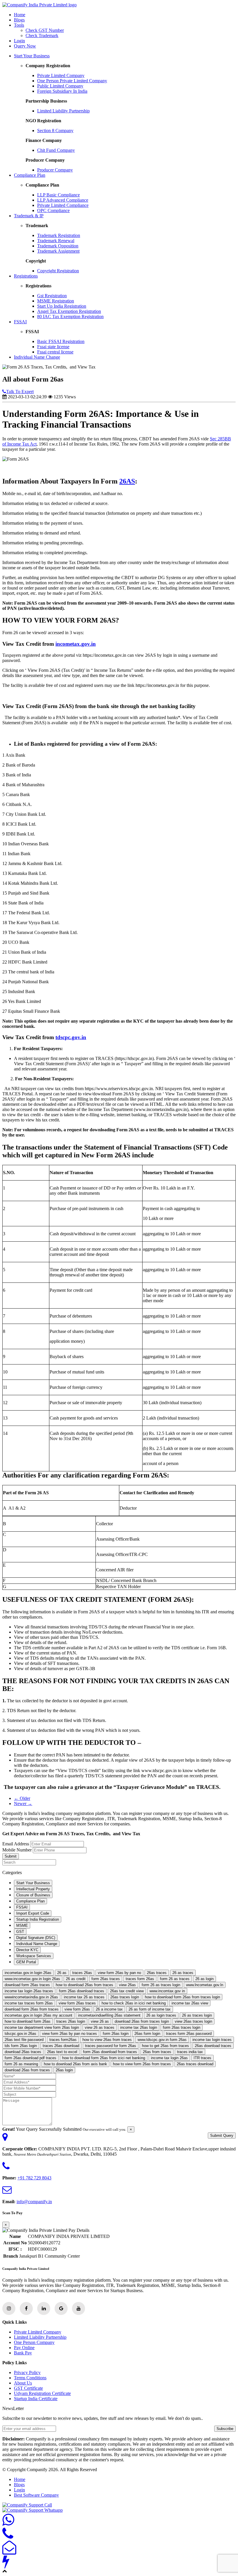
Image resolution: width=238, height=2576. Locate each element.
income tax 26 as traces (84, 1997)
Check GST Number (45, 30)
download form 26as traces (27, 1985)
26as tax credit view (127, 1991)
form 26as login (116, 2034)
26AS (127, 481)
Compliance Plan (30, 175)
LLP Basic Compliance (58, 195)
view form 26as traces (77, 2003)
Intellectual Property (33, 1889)
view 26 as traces (100, 2027)
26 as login (204, 1979)
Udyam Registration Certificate (42, 2393)
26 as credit (76, 1979)
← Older (22, 1798)
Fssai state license (53, 347)
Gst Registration (52, 296)
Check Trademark (42, 35)
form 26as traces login (182, 2027)
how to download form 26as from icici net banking (104, 2058)
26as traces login (125, 1997)
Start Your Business (32, 56)
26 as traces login (197, 2015)
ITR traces (202, 2058)
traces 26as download (61, 2046)
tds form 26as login (21, 2046)
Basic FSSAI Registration (61, 341)
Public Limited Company (60, 86)
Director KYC (27, 1950)
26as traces (157, 1973)
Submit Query (222, 2136)
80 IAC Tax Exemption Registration (70, 316)
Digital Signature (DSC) (36, 1938)
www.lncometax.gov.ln (205, 1985)
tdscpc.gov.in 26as (20, 2034)
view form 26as (77, 2009)
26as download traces (213, 2046)
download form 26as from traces (32, 2009)
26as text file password (24, 2040)
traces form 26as (140, 1979)
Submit (11, 1856)
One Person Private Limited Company (72, 81)
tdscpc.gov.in (71, 1037)
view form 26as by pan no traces (70, 2034)
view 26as (127, 1985)
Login (19, 41)
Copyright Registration (58, 271)
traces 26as (82, 1973)
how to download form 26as (28, 2021)
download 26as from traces (27, 2070)
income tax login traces (212, 2040)
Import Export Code (33, 1913)
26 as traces (183, 1973)
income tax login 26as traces (29, 1991)
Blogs (19, 20)
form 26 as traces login (161, 1985)
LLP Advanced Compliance (63, 200)
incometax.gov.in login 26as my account (38, 2015)
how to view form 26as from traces (142, 2064)
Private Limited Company (61, 75)
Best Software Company (36, 2495)
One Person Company (34, 2342)
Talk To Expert (20, 392)
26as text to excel (62, 2052)
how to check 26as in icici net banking (134, 2003)
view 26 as (100, 2021)
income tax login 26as (169, 2058)
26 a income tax (109, 2009)
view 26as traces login (193, 2021)
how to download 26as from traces (84, 1985)
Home (20, 15)
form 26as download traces (82, 1991)
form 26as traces (106, 1979)
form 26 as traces (175, 1979)
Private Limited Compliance (63, 205)
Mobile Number (17, 1850)
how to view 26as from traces (107, 2040)
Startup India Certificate (36, 2399)
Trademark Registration (59, 235)
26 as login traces (161, 2015)
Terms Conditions (30, 2378)
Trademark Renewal (56, 241)
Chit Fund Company (56, 150)
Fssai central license (55, 352)
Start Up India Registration (62, 306)
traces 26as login (71, 2021)
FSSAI (20, 322)
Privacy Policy (27, 2372)
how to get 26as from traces (165, 2046)
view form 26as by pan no (119, 1973)
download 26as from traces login (142, 2021)
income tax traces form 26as (29, 2003)
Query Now (25, 46)
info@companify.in (34, 2202)
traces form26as (63, 2040)
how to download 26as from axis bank (75, 2064)
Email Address (16, 1844)
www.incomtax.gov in (167, 1991)
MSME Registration (56, 301)
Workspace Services (34, 1956)
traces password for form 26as (111, 2046)
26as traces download (195, 2064)
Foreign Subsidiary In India (62, 91)
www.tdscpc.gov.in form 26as (162, 2040)
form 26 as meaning (21, 2064)
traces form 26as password (189, 2034)
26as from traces (157, 2052)
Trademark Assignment (58, 251)
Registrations (26, 276)
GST (20, 1932)
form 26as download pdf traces (30, 2058)
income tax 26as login (139, 2027)
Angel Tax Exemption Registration (69, 311)
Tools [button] (19, 25)
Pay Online (24, 2348)
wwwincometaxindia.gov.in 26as (31, 1997)
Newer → (23, 1804)
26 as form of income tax (150, 2009)
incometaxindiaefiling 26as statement (109, 2015)
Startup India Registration (38, 1919)
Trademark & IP (29, 216)
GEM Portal (26, 1962)
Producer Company (55, 170)
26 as (62, 1973)
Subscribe (225, 2429)
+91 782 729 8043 (34, 2178)
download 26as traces (23, 2052)
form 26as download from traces (110, 2052)
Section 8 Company (55, 131)
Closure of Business (33, 1895)
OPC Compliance (53, 210)
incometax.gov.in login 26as (28, 1973)
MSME (22, 1925)
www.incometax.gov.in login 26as (32, 1979)
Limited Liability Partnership (63, 111)
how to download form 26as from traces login (182, 1997)
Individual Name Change (37, 357)
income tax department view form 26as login (42, 2027)
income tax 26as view (190, 2003)
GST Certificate (28, 2388)
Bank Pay (23, 2353)
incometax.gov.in (76, 644)
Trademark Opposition (58, 246)
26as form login (147, 2034)
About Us (23, 2383)
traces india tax (190, 2052)
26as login (64, 2070)
